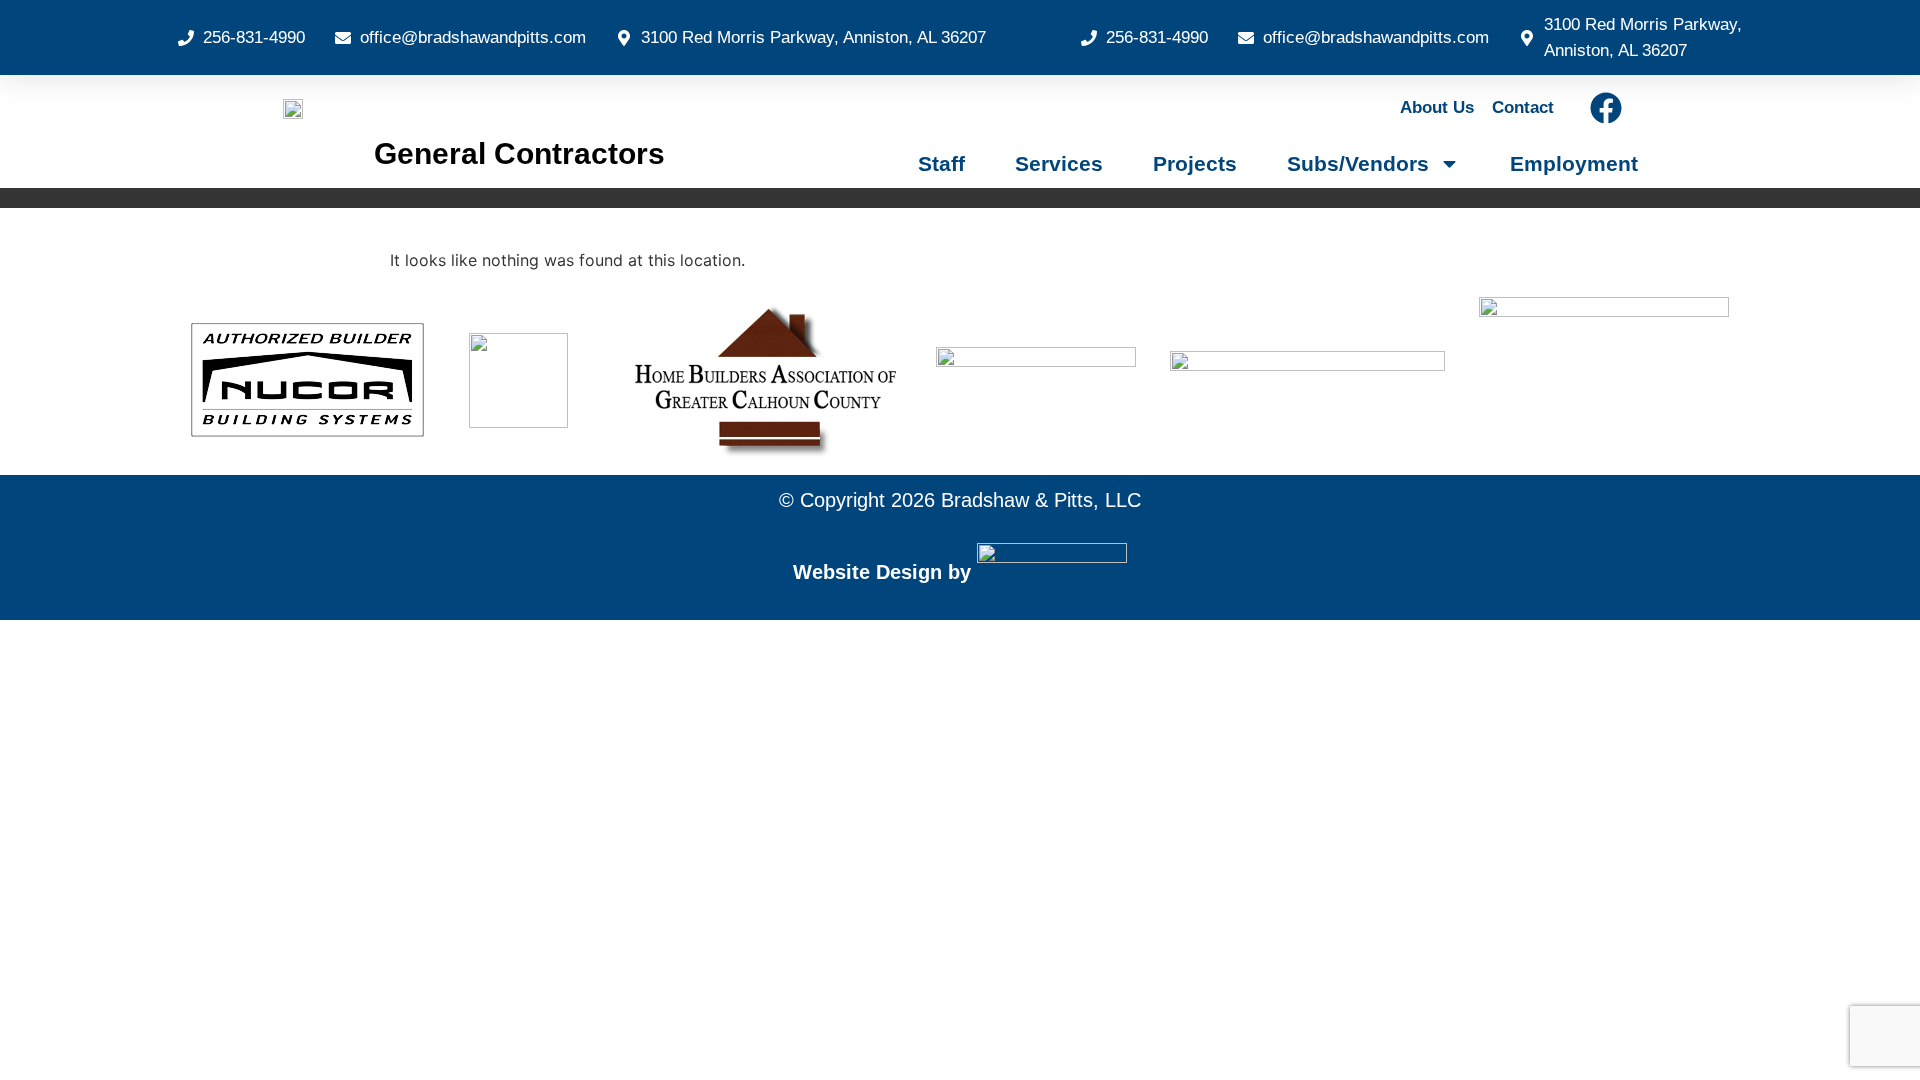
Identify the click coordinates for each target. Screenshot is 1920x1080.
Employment (1574, 163)
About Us (1437, 107)
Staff (941, 163)
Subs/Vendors (1358, 163)
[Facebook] (1606, 108)
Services (1059, 163)
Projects (1195, 163)
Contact (1523, 107)
